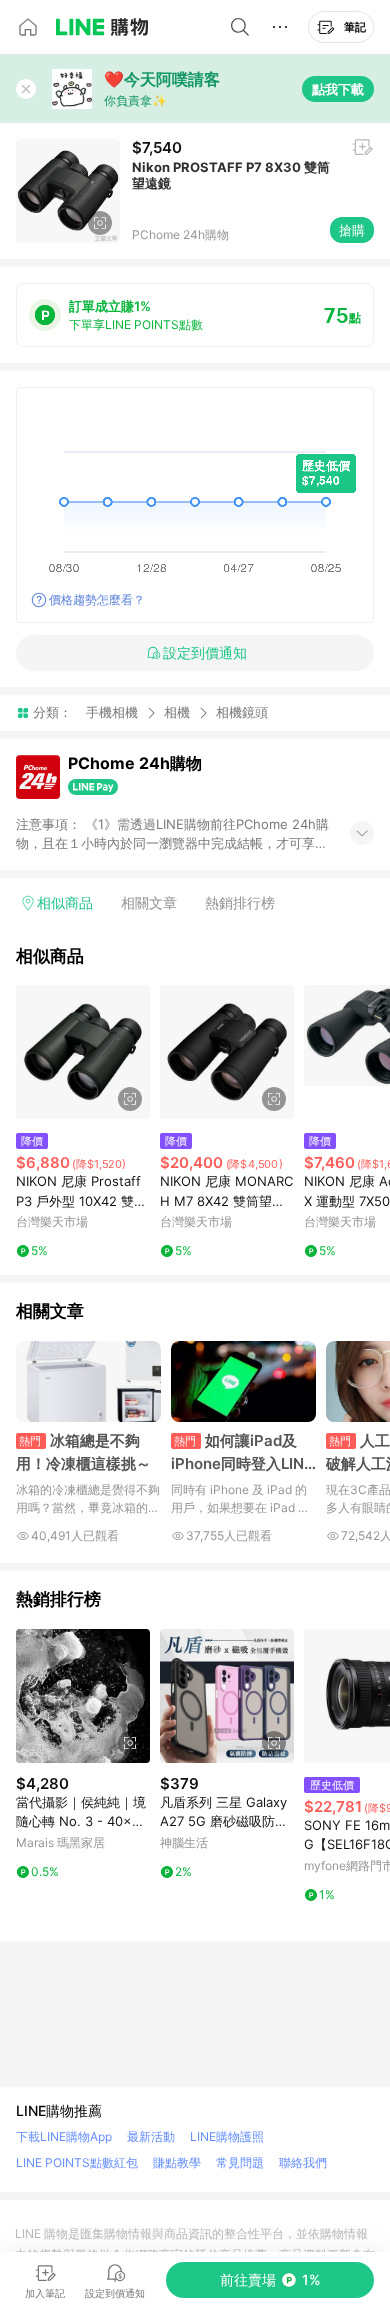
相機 (177, 712)
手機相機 (112, 712)
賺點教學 (177, 2162)
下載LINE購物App (64, 2136)
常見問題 (240, 2162)
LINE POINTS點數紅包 (77, 2162)
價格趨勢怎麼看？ (97, 599)
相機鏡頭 (242, 712)
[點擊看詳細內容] (83, 1052)
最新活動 (151, 2136)
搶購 (352, 230)
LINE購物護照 (227, 2136)
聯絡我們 (303, 2162)
